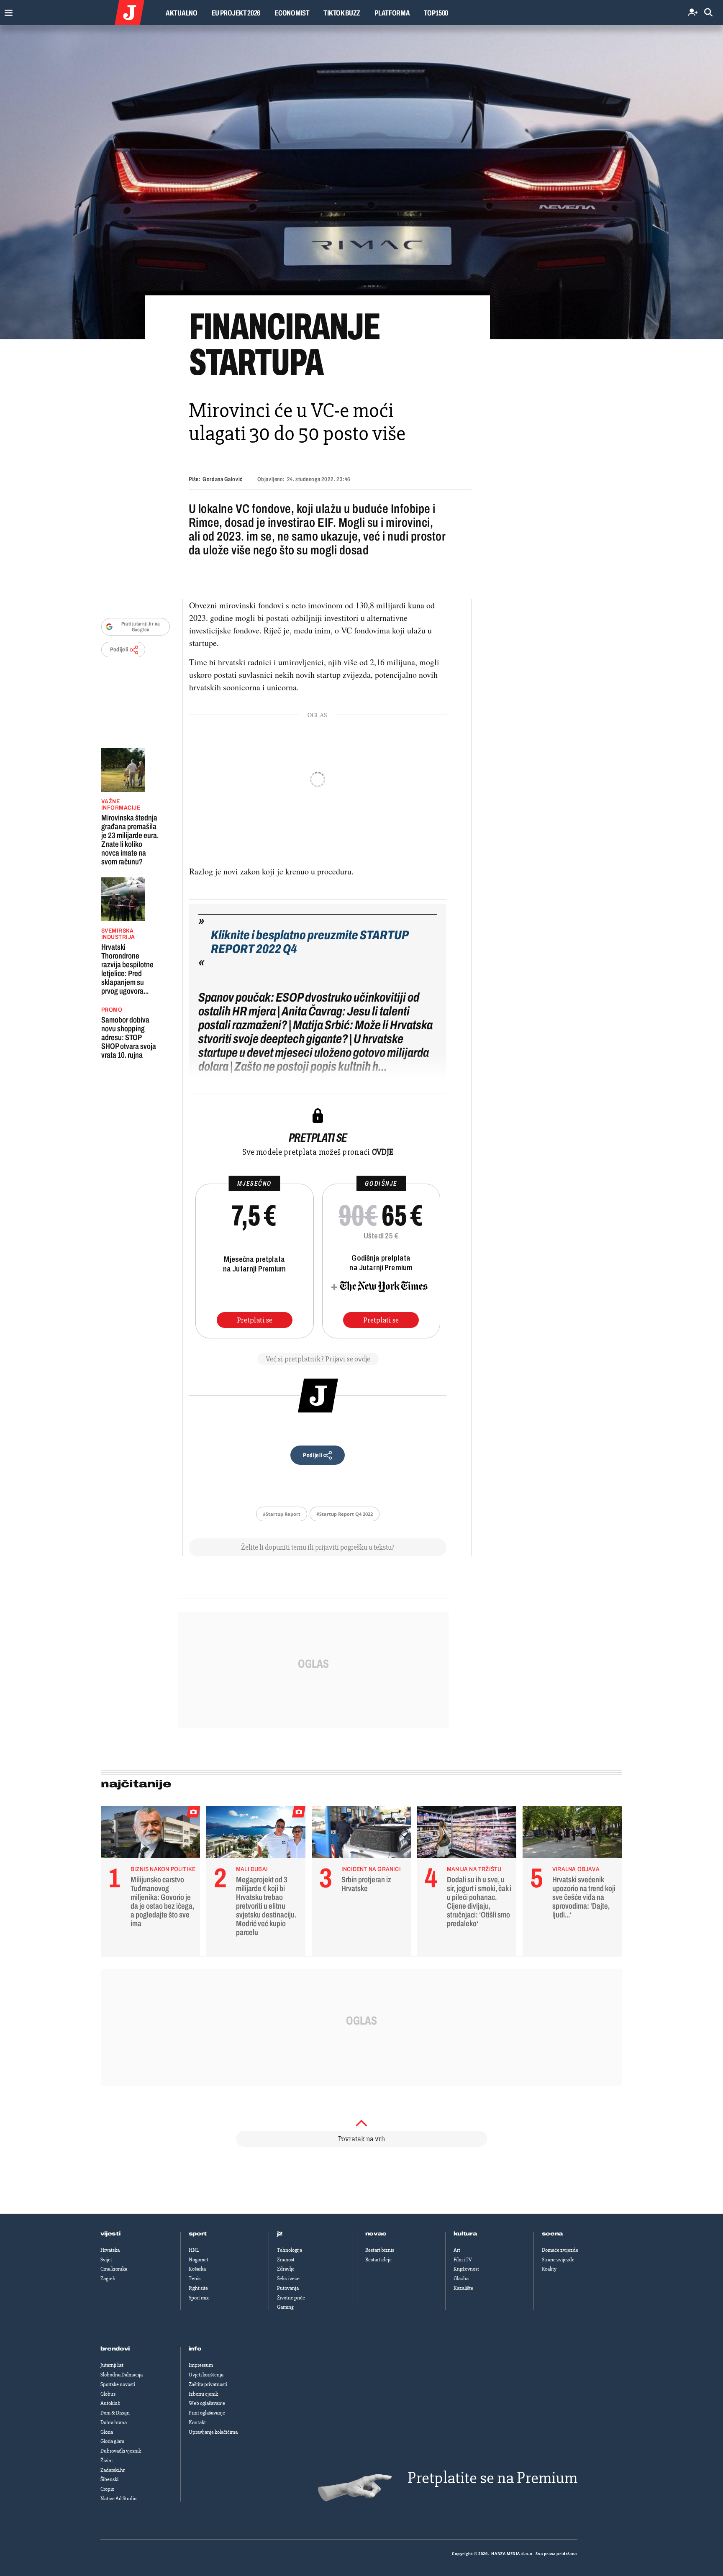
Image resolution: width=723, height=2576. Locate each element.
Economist (292, 13)
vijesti (110, 2234)
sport (198, 2234)
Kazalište (463, 2288)
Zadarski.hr (113, 2470)
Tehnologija (290, 2250)
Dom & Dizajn (115, 2413)
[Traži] (708, 13)
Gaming (285, 2307)
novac (376, 2234)
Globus (108, 2394)
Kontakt (197, 2422)
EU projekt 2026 (236, 13)
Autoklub (110, 2403)
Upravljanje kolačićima (213, 2432)
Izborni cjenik (203, 2394)
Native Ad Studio (118, 2499)
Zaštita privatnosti (208, 2384)
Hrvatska (110, 2250)
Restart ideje (378, 2260)
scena (553, 2234)
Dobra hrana (114, 2422)
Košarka (197, 2269)
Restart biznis (380, 2250)
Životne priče (291, 2298)
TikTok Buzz (342, 13)
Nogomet (199, 2260)
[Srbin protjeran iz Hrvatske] (361, 1834)
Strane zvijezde (558, 2260)
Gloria (107, 2432)
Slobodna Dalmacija (122, 2375)
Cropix (107, 2489)
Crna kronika (114, 2269)
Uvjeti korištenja (206, 2375)
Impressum (201, 2365)
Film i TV (463, 2260)
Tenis (195, 2279)
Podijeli (119, 650)
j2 (280, 2234)
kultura (465, 2234)
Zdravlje (286, 2269)
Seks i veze (288, 2279)
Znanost (286, 2260)
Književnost (466, 2269)
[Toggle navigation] (6, 11)
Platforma (392, 13)
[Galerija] (361, 182)
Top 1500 (436, 13)
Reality (549, 2269)
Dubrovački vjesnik (121, 2451)
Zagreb (108, 2279)
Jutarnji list (112, 2365)
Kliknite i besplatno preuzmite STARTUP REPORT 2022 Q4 (310, 942)
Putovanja (288, 2288)
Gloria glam (112, 2441)
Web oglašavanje (207, 2403)
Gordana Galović (222, 479)
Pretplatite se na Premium (492, 2478)
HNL (194, 2250)
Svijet (106, 2260)
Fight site (198, 2288)
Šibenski (109, 2479)
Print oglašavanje (207, 2413)
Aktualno (182, 13)
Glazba (461, 2279)
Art (457, 2250)
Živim (106, 2461)
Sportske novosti (118, 2384)
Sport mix (199, 2298)
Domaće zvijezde (560, 2250)
